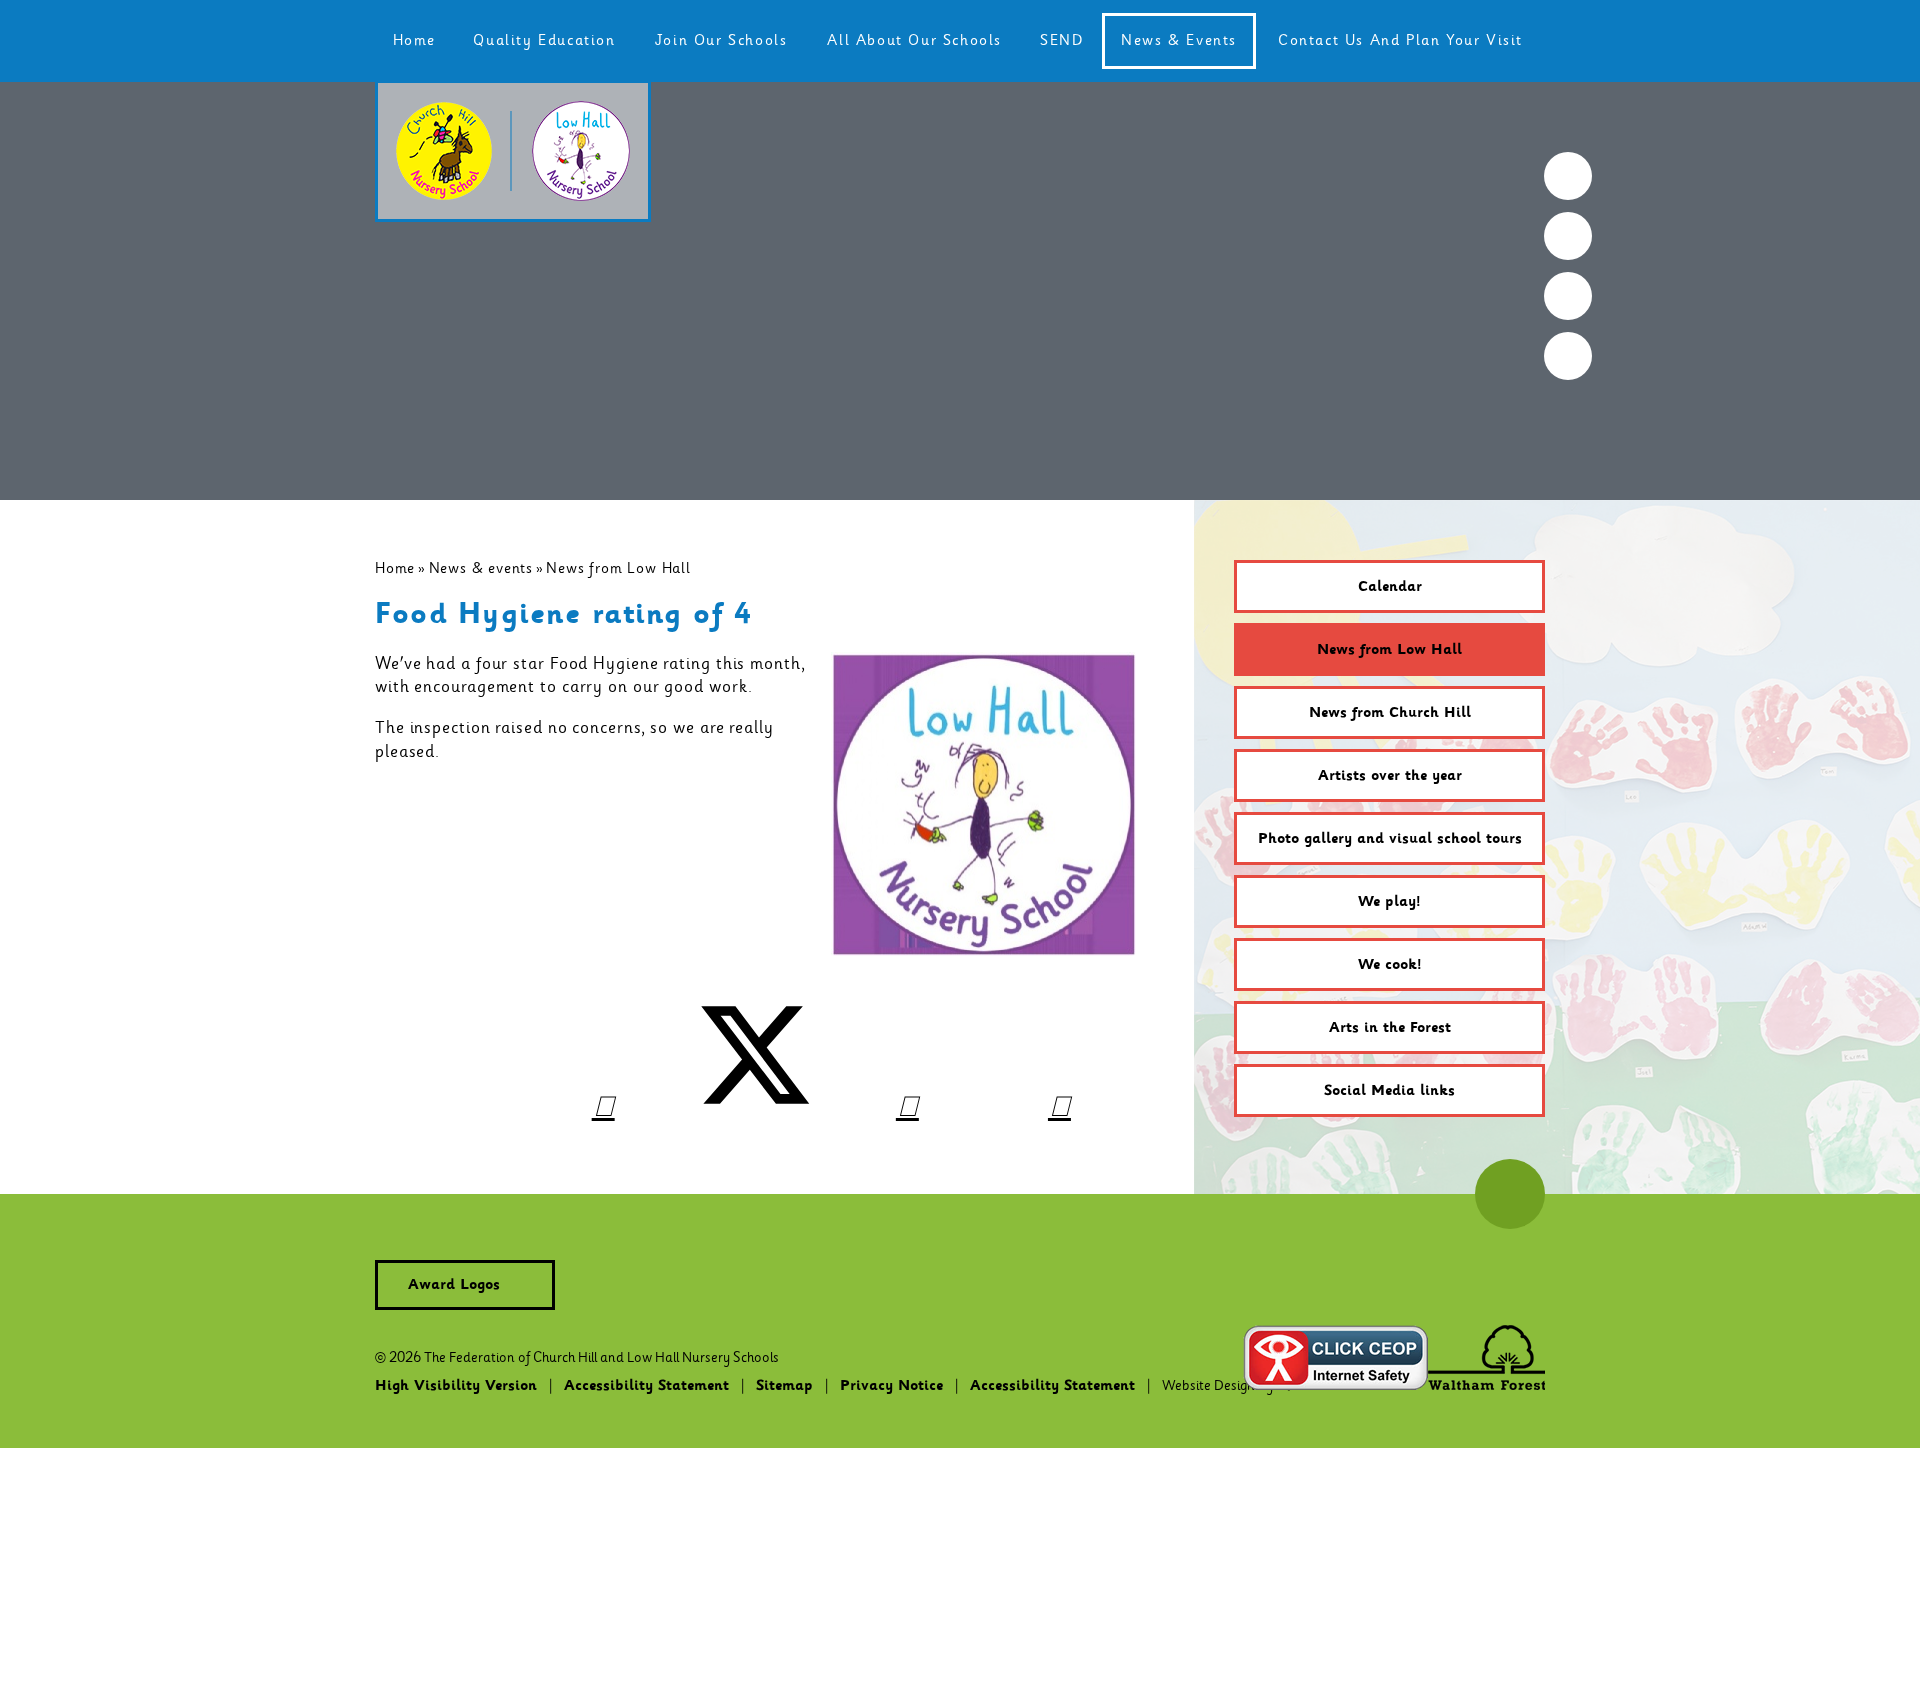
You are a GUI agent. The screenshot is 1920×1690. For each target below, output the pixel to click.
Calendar (1390, 587)
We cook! (1390, 965)
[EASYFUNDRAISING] (1568, 296)
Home (395, 568)
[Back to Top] (1510, 1194)
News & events (481, 568)
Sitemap (784, 1386)
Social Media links (1389, 1091)
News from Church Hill (1390, 713)
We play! (1389, 902)
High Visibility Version (456, 1386)
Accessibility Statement (646, 1386)
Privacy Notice (891, 1386)
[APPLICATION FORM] (1568, 236)
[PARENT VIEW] (1568, 356)
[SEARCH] (1568, 176)
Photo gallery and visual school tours (1390, 839)
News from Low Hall (618, 568)
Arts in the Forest (1390, 1028)
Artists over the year (1390, 776)
